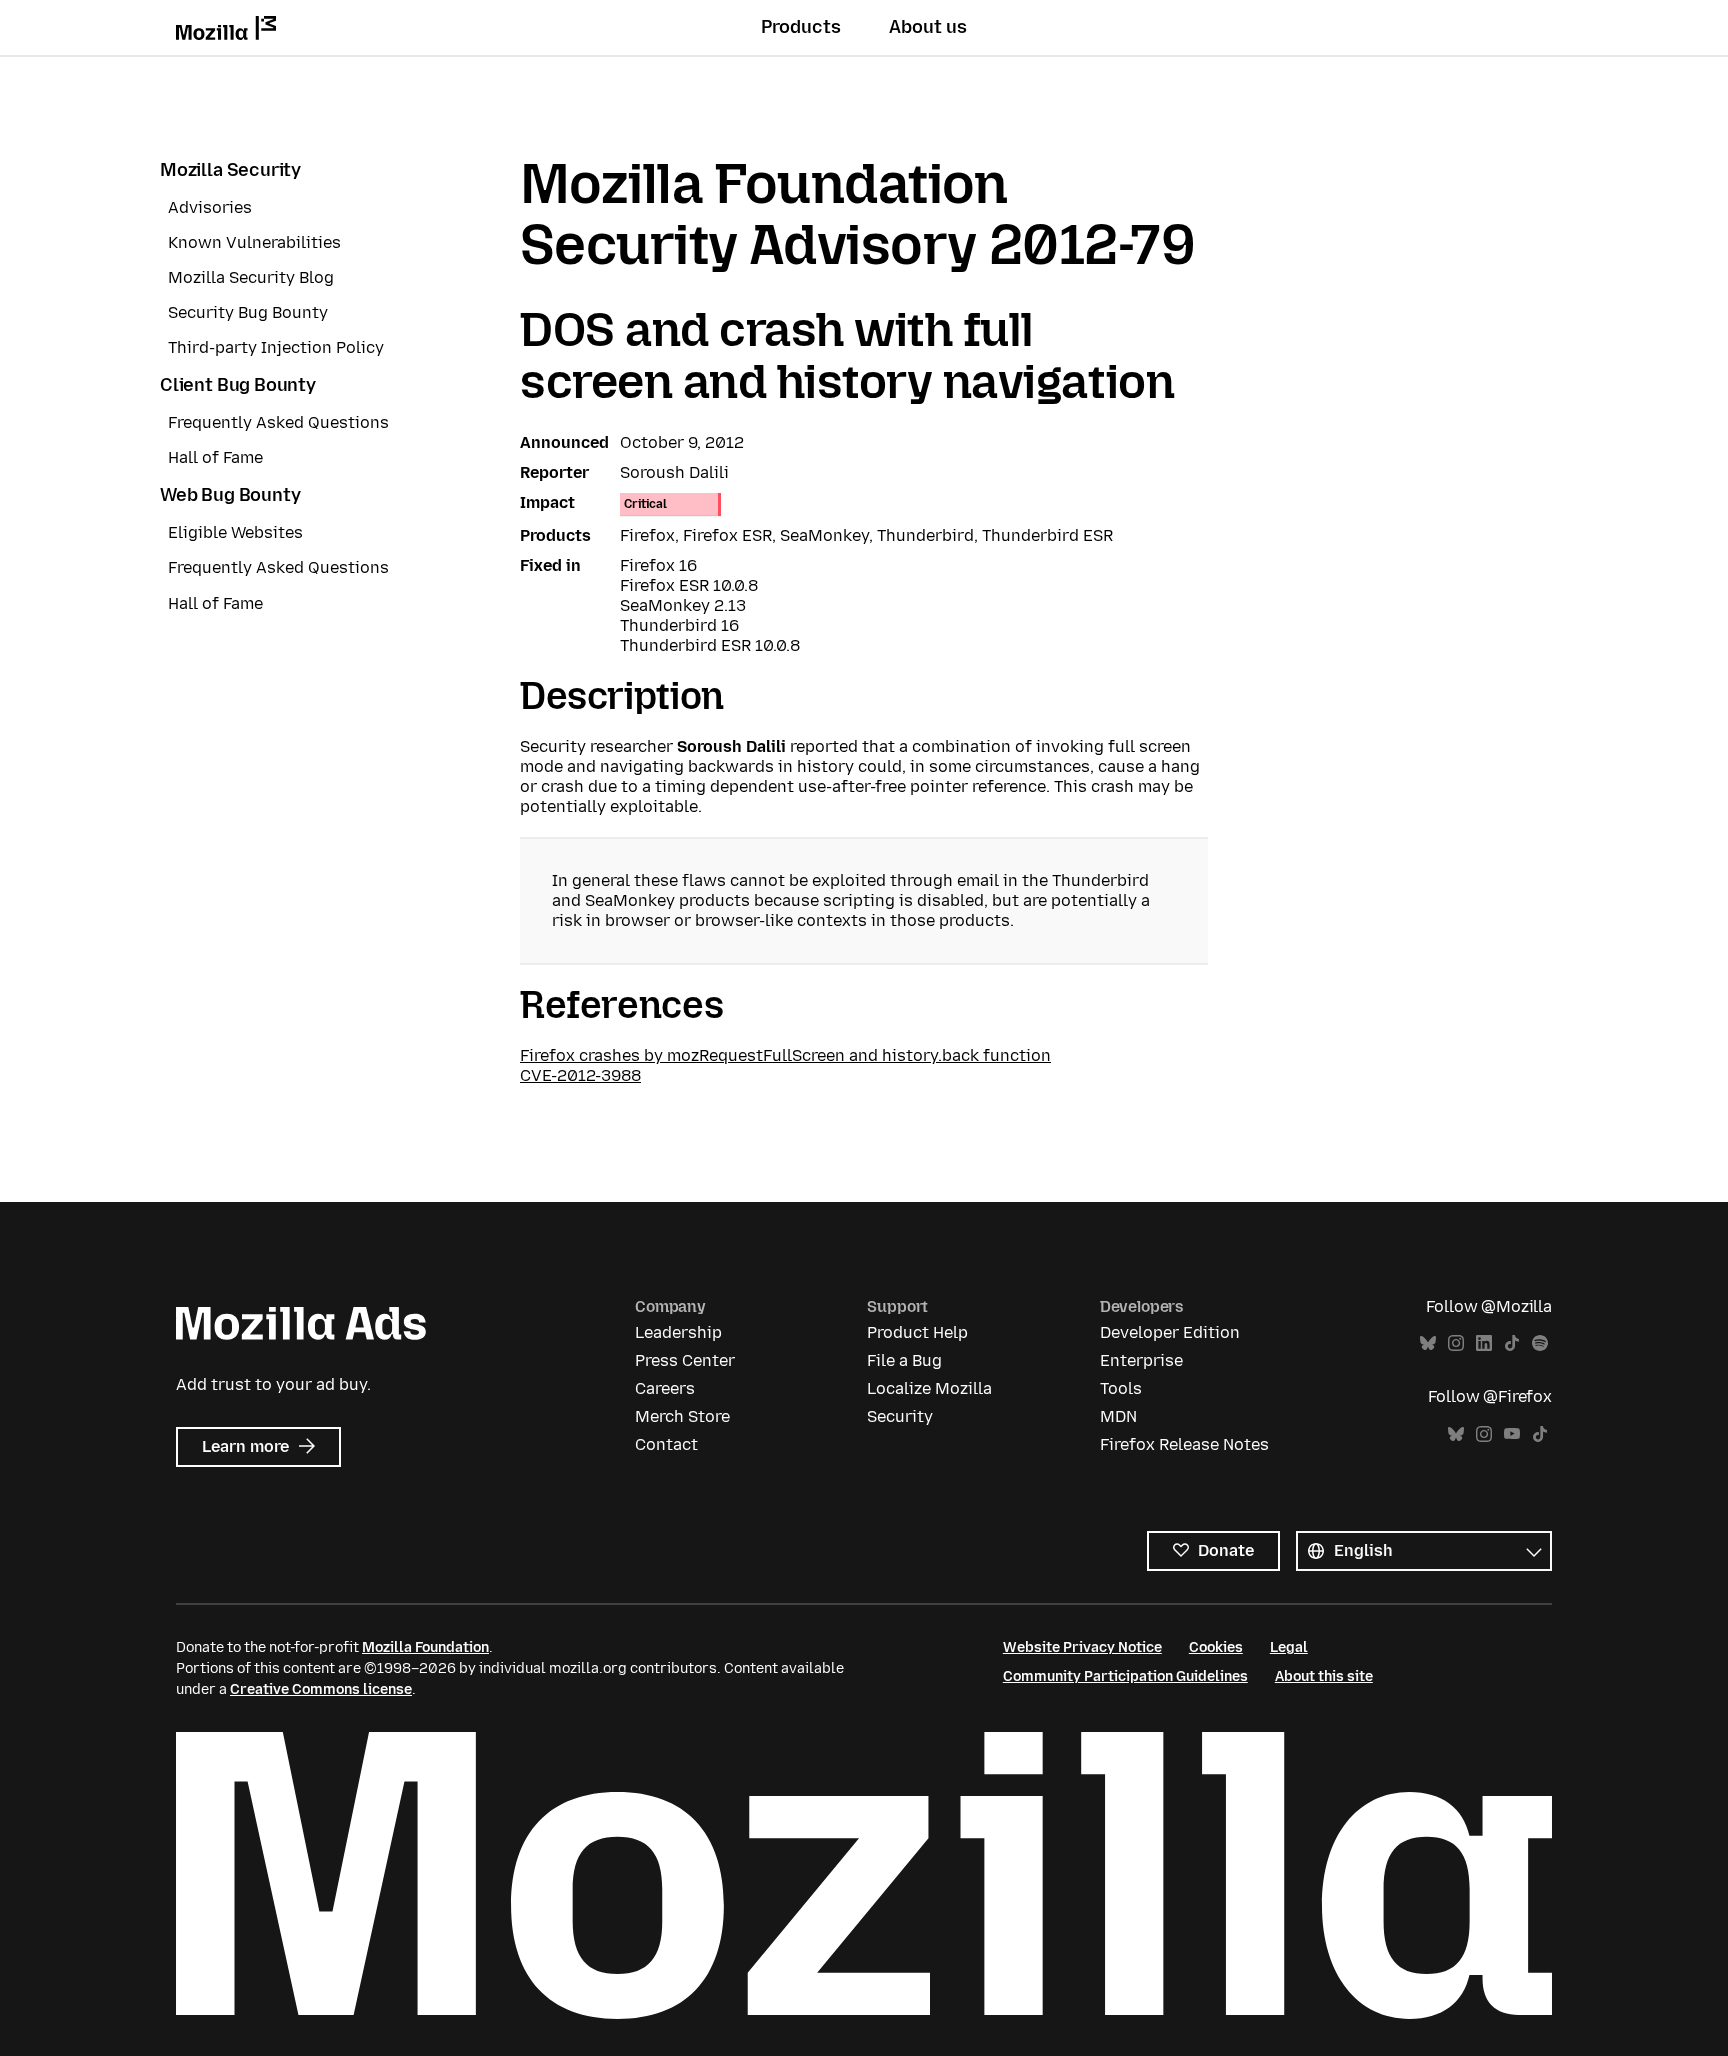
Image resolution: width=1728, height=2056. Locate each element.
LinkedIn (1484, 1343)
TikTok (1512, 1343)
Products (801, 27)
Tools (1121, 1388)
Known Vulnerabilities (254, 242)
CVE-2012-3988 (580, 1075)
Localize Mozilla (929, 1388)
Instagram (1456, 1343)
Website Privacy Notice (1082, 1647)
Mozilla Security (230, 170)
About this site (1324, 1676)
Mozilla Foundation (425, 1647)
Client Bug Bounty (238, 385)
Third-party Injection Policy (276, 347)
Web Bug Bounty (230, 495)
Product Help (917, 1332)
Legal (1289, 1647)
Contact (666, 1444)
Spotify (1540, 1343)
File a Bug (904, 1360)
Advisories (210, 207)
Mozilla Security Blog (251, 277)
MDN (1118, 1416)
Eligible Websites (235, 532)
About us (928, 27)
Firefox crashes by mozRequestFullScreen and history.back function (785, 1055)
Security (900, 1416)
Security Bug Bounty (248, 312)
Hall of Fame (215, 457)
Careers (665, 1388)
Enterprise (1141, 1360)
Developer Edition (1170, 1332)
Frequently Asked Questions (278, 422)
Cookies (1216, 1647)
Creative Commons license (321, 1689)
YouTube (1512, 1434)
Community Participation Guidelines (1125, 1676)
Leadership (678, 1332)
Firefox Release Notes (1184, 1444)
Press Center (685, 1360)
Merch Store (682, 1416)
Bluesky (1428, 1343)
